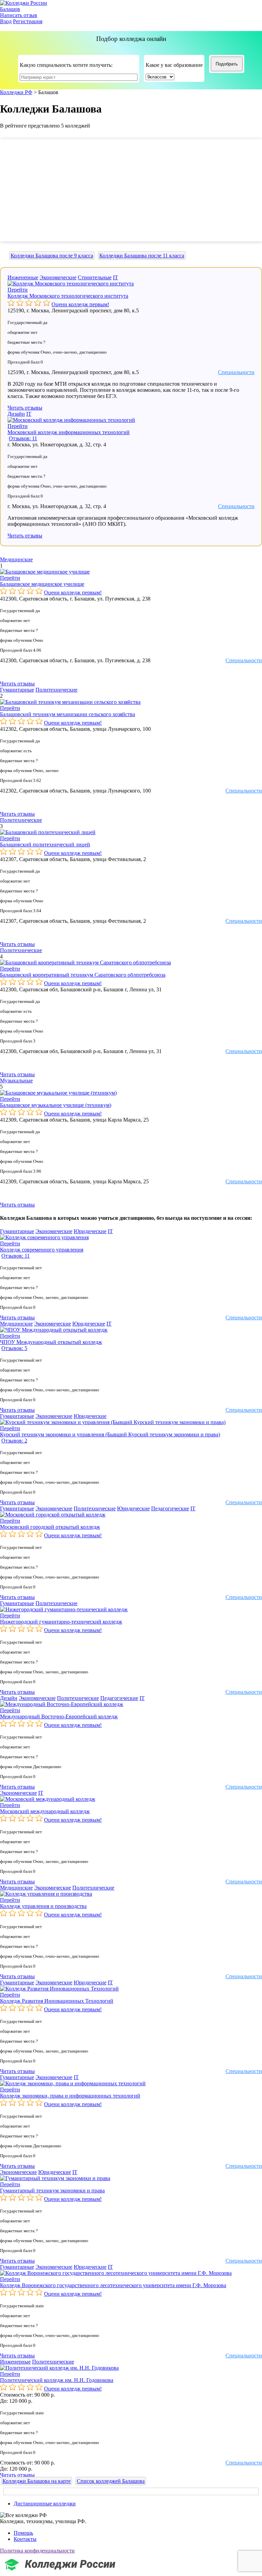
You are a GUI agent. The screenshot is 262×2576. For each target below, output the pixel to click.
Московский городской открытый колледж (50, 1527)
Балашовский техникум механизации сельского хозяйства (68, 714)
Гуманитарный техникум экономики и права (52, 2190)
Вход (6, 21)
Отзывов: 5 (14, 1348)
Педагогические (170, 1508)
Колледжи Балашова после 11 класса (142, 256)
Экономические (58, 277)
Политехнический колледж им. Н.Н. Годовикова (57, 2380)
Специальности (236, 372)
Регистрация (28, 21)
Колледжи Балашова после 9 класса (52, 256)
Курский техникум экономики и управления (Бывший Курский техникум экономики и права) (110, 1434)
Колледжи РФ (16, 92)
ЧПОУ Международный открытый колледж (51, 1342)
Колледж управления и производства (43, 1906)
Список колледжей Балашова (111, 2481)
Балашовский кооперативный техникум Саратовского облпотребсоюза (83, 975)
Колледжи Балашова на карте (37, 2481)
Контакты (25, 2539)
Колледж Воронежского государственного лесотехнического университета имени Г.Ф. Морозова (113, 2285)
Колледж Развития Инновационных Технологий (57, 2001)
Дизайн (16, 414)
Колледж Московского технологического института (68, 296)
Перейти (18, 290)
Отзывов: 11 (23, 438)
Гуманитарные (17, 690)
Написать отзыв (19, 15)
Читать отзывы (25, 408)
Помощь (23, 2533)
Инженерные (23, 277)
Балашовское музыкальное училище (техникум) (56, 1105)
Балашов (10, 9)
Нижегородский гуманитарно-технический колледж (61, 1622)
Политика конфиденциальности (37, 2551)
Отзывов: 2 (14, 1441)
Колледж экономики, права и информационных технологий (70, 2096)
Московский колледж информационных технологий (69, 432)
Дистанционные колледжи (45, 2504)
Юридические (90, 1231)
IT (115, 277)
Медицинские (16, 559)
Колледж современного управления (42, 1250)
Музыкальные (16, 1080)
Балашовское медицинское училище (42, 584)
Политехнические (56, 690)
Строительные (95, 277)
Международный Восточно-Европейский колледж (59, 1716)
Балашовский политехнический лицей (45, 845)
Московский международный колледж (45, 1811)
